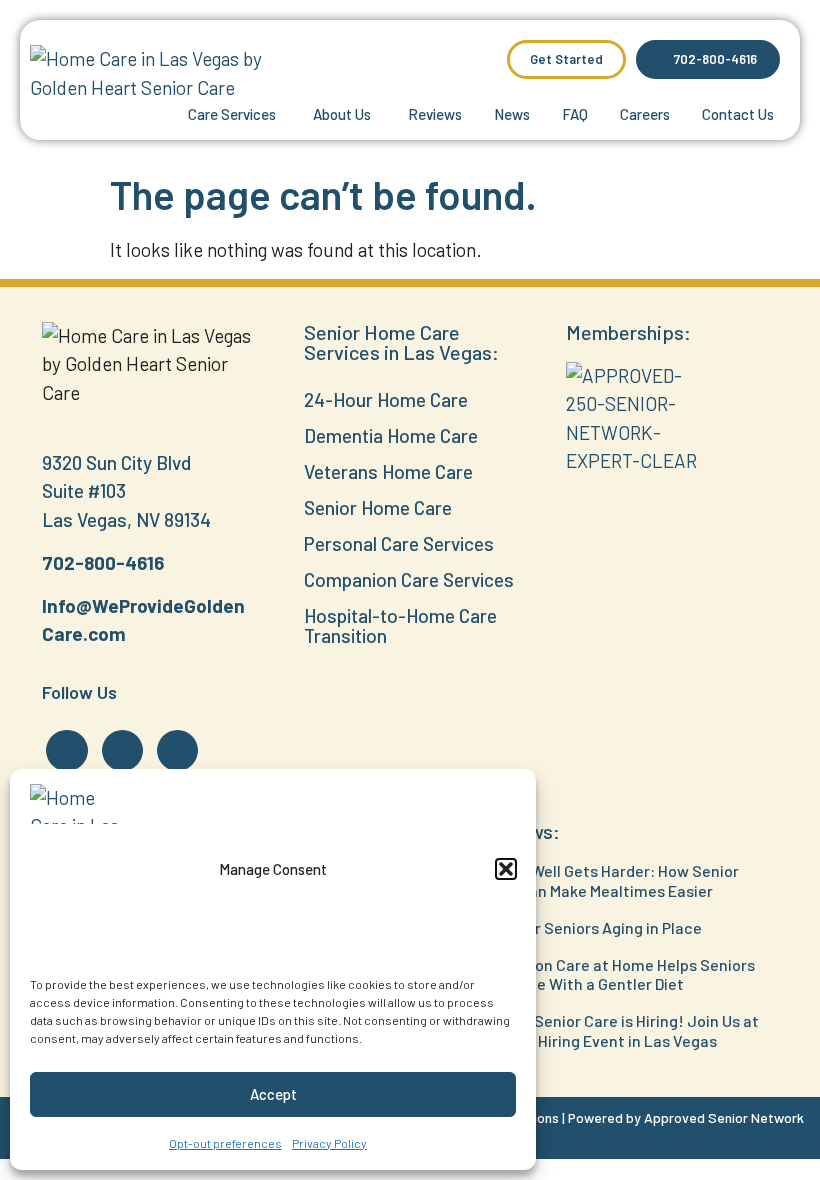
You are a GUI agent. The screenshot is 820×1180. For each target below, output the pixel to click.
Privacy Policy (329, 1143)
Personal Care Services (399, 543)
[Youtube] (177, 750)
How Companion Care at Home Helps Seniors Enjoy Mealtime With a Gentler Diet (596, 974)
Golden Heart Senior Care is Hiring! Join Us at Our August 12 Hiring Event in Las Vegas (598, 1030)
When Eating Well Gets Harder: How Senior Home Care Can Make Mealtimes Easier (588, 880)
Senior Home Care (378, 507)
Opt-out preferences (225, 1143)
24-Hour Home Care (386, 399)
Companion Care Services (409, 579)
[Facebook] (66, 750)
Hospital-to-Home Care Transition (400, 625)
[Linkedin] (122, 750)
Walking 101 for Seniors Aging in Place (569, 927)
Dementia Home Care (391, 435)
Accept (273, 1094)
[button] (506, 869)
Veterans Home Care (388, 471)
